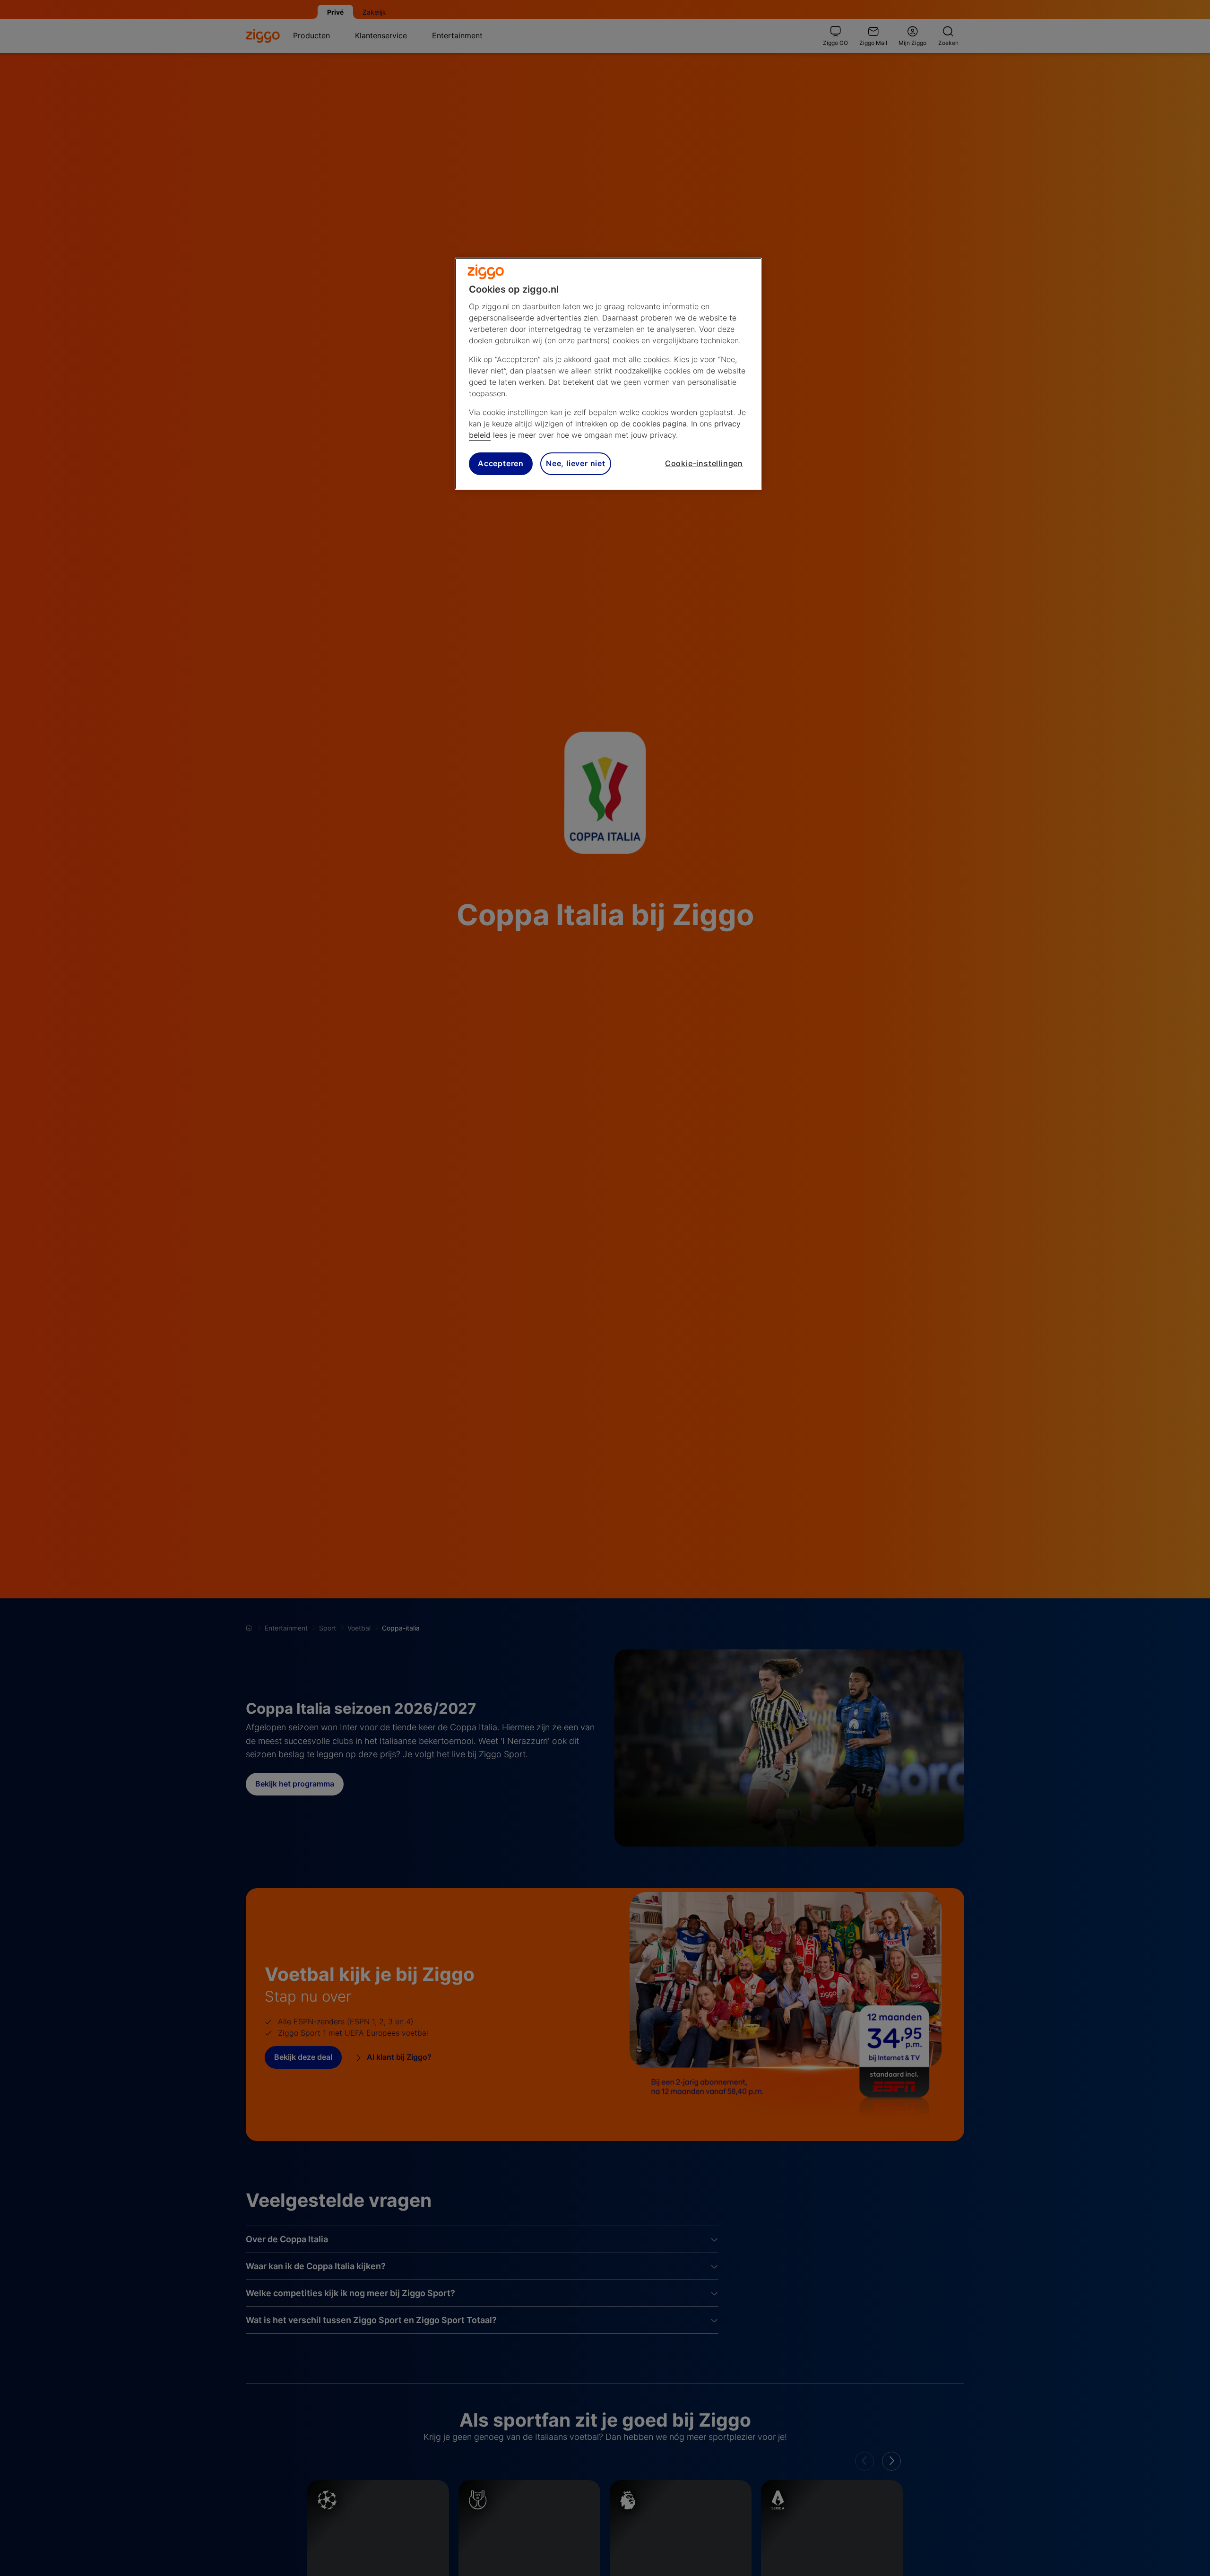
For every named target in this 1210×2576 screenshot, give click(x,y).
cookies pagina (660, 424)
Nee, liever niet (576, 464)
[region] (608, 374)
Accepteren (501, 464)
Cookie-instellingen (704, 464)
